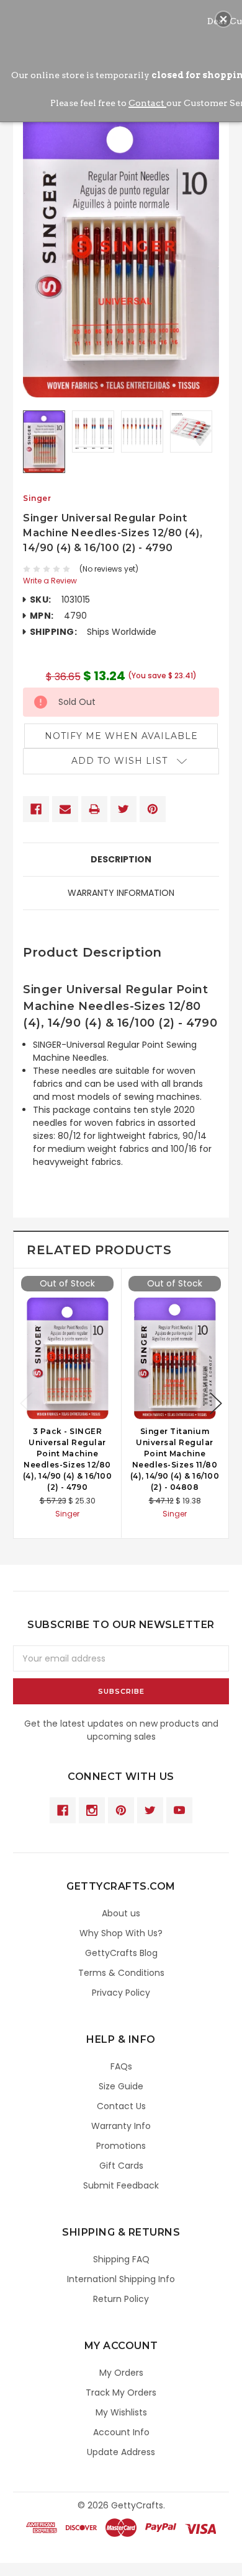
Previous (26, 1403)
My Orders (121, 2373)
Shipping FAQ (121, 2259)
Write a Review (50, 581)
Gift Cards (121, 2166)
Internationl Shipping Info (121, 2279)
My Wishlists (121, 2412)
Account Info (121, 2432)
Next (216, 1403)
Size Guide (121, 2086)
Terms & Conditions (121, 1973)
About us (121, 1913)
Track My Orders (121, 2392)
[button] (223, 19)
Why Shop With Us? (121, 1933)
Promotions (121, 2146)
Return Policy (121, 2299)
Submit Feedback (121, 2185)
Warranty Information (121, 893)
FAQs (121, 2066)
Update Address (121, 2452)
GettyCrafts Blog (121, 1953)
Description (121, 859)
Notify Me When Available (121, 736)
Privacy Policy (121, 1993)
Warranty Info (121, 2126)
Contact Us (121, 2106)
